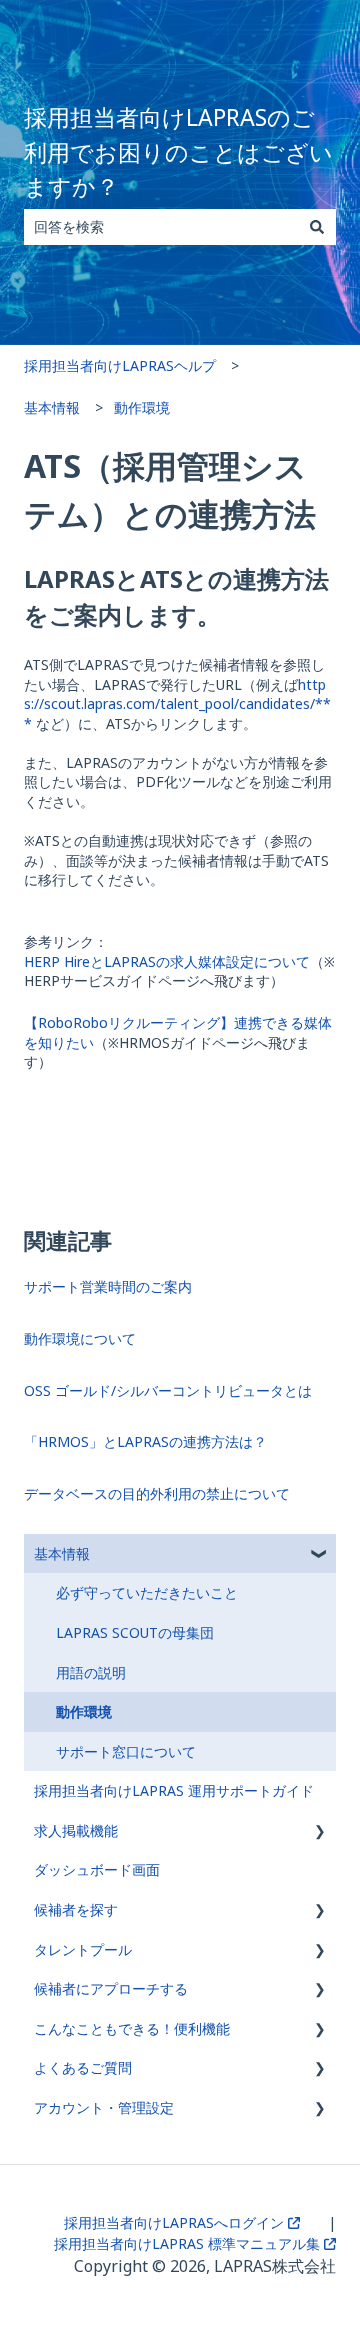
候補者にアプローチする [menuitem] (111, 1988)
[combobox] (161, 227)
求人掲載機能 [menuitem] (76, 1830)
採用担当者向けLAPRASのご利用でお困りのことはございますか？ (178, 151)
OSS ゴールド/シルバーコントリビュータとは (168, 1390)
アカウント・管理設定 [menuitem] (104, 2107)
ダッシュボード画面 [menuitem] (97, 1869)
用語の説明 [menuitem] (91, 1672)
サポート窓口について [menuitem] (126, 1751)
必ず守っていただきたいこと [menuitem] (147, 1592)
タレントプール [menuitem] (83, 1949)
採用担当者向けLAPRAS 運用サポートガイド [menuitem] (174, 1790)
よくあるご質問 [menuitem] (83, 2067)
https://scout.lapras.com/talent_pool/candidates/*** (177, 704)
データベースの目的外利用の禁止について (157, 1493)
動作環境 (142, 407)
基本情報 (52, 407)
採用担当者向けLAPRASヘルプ (120, 365)
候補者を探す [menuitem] (76, 1909)
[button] (320, 1556)
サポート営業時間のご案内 (108, 1286)
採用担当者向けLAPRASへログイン (176, 2222)
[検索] (317, 227)
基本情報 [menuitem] (62, 1553)
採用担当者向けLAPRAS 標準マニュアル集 (189, 2243)
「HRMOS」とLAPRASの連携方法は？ (145, 1441)
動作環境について (80, 1338)
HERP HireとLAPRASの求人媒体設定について (167, 961)
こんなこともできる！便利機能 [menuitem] (132, 2028)
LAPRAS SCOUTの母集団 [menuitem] (135, 1632)
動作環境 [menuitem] (84, 1711)
